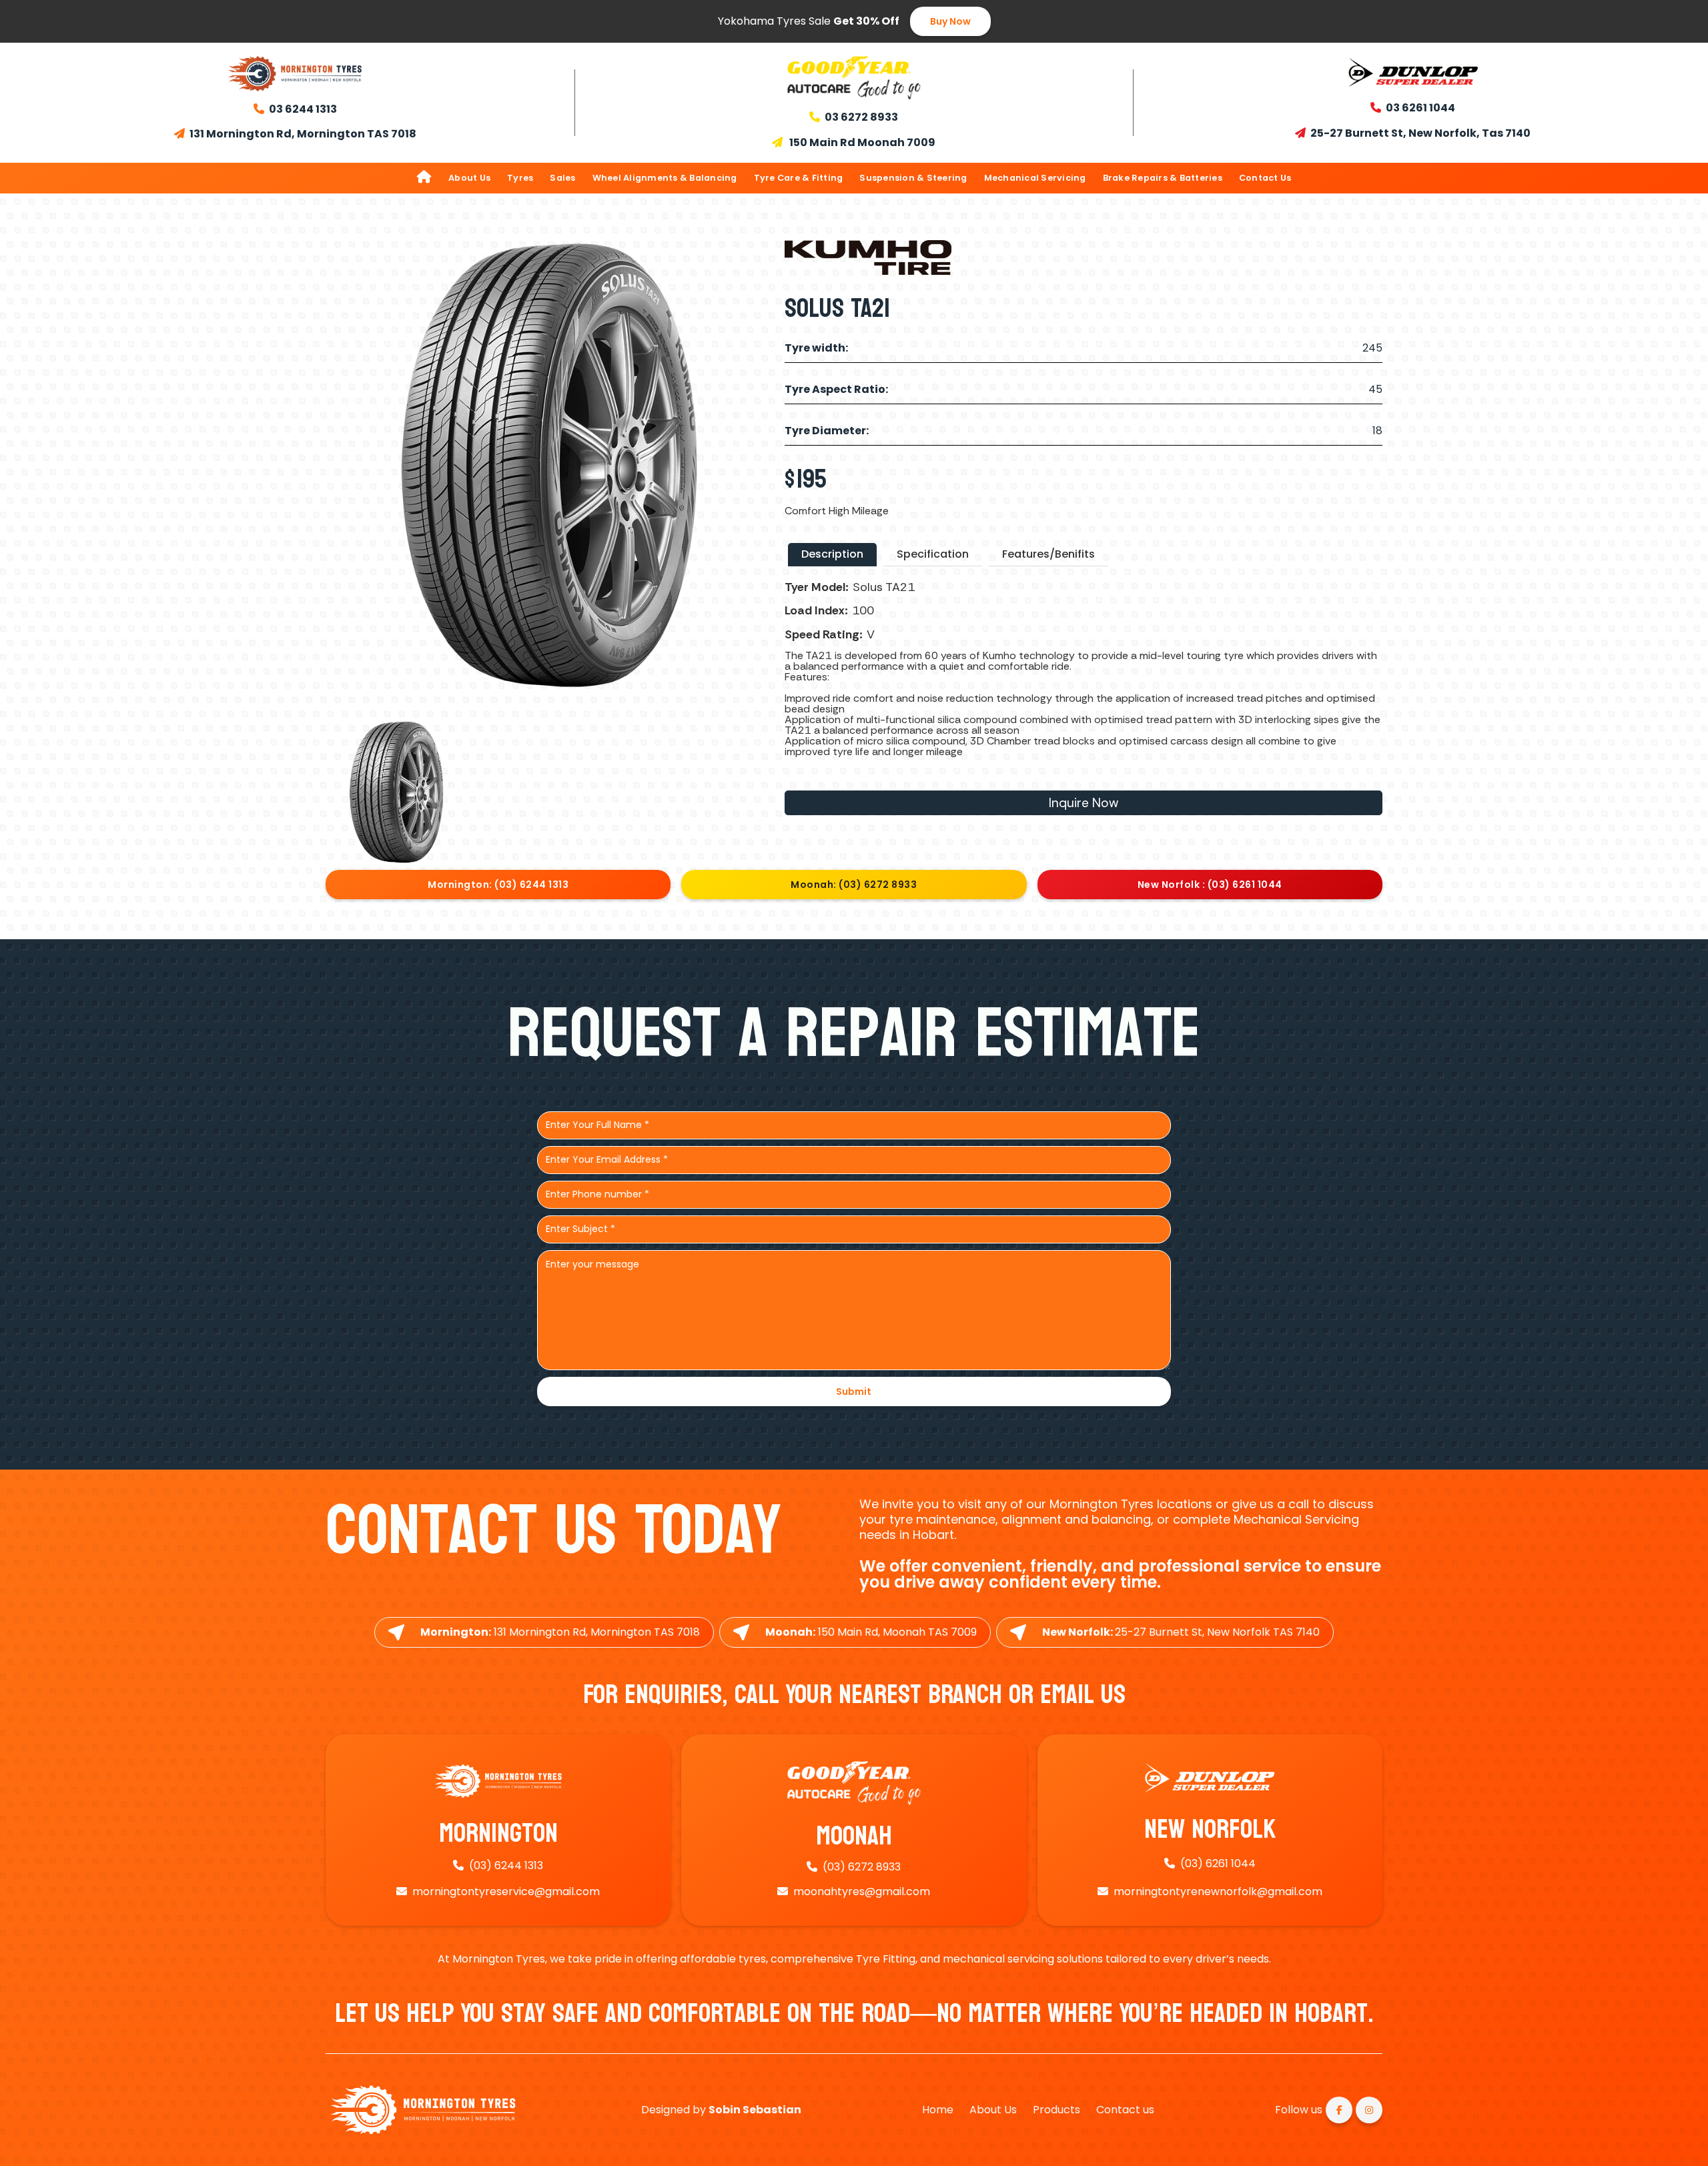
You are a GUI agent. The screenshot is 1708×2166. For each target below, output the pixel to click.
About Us (469, 178)
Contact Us (1265, 178)
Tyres (520, 178)
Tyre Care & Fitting (799, 178)
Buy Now (950, 21)
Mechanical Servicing (1035, 178)
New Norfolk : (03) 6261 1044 (1210, 885)
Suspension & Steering (913, 178)
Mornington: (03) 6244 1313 (498, 885)
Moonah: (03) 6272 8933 (854, 885)
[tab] (832, 555)
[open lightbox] (397, 791)
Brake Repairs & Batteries (1163, 178)
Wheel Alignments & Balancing (665, 178)
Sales (562, 178)
